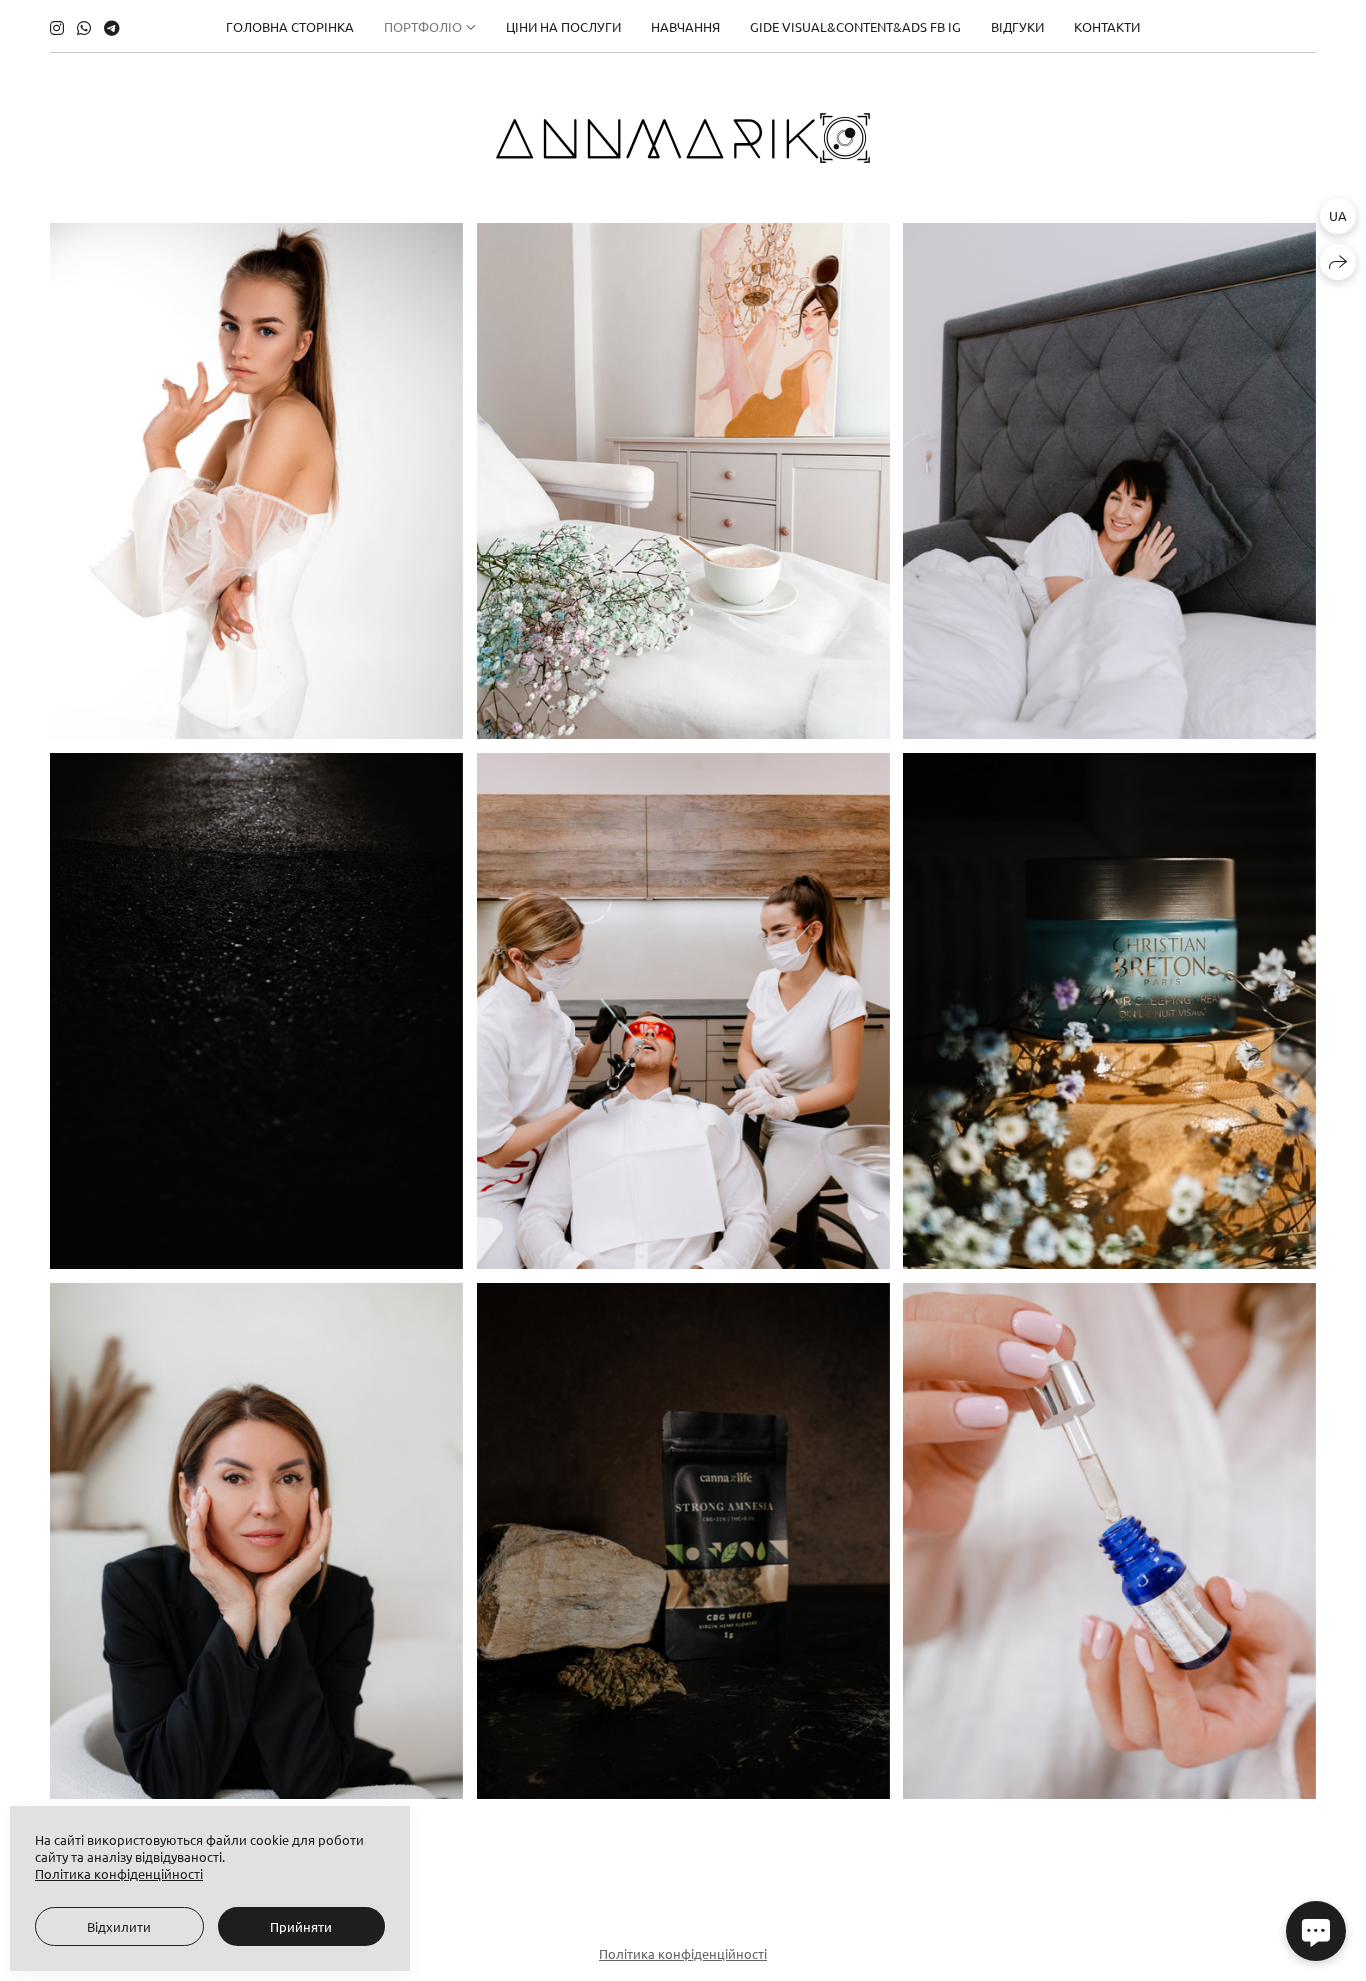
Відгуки (1017, 26)
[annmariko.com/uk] (683, 138)
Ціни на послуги (563, 26)
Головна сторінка (290, 26)
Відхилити (119, 1926)
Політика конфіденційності (683, 1953)
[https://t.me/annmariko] (112, 27)
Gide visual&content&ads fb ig (855, 26)
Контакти (1107, 26)
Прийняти (301, 1926)
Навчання (685, 26)
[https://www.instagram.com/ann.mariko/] (57, 27)
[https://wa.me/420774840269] (84, 27)
